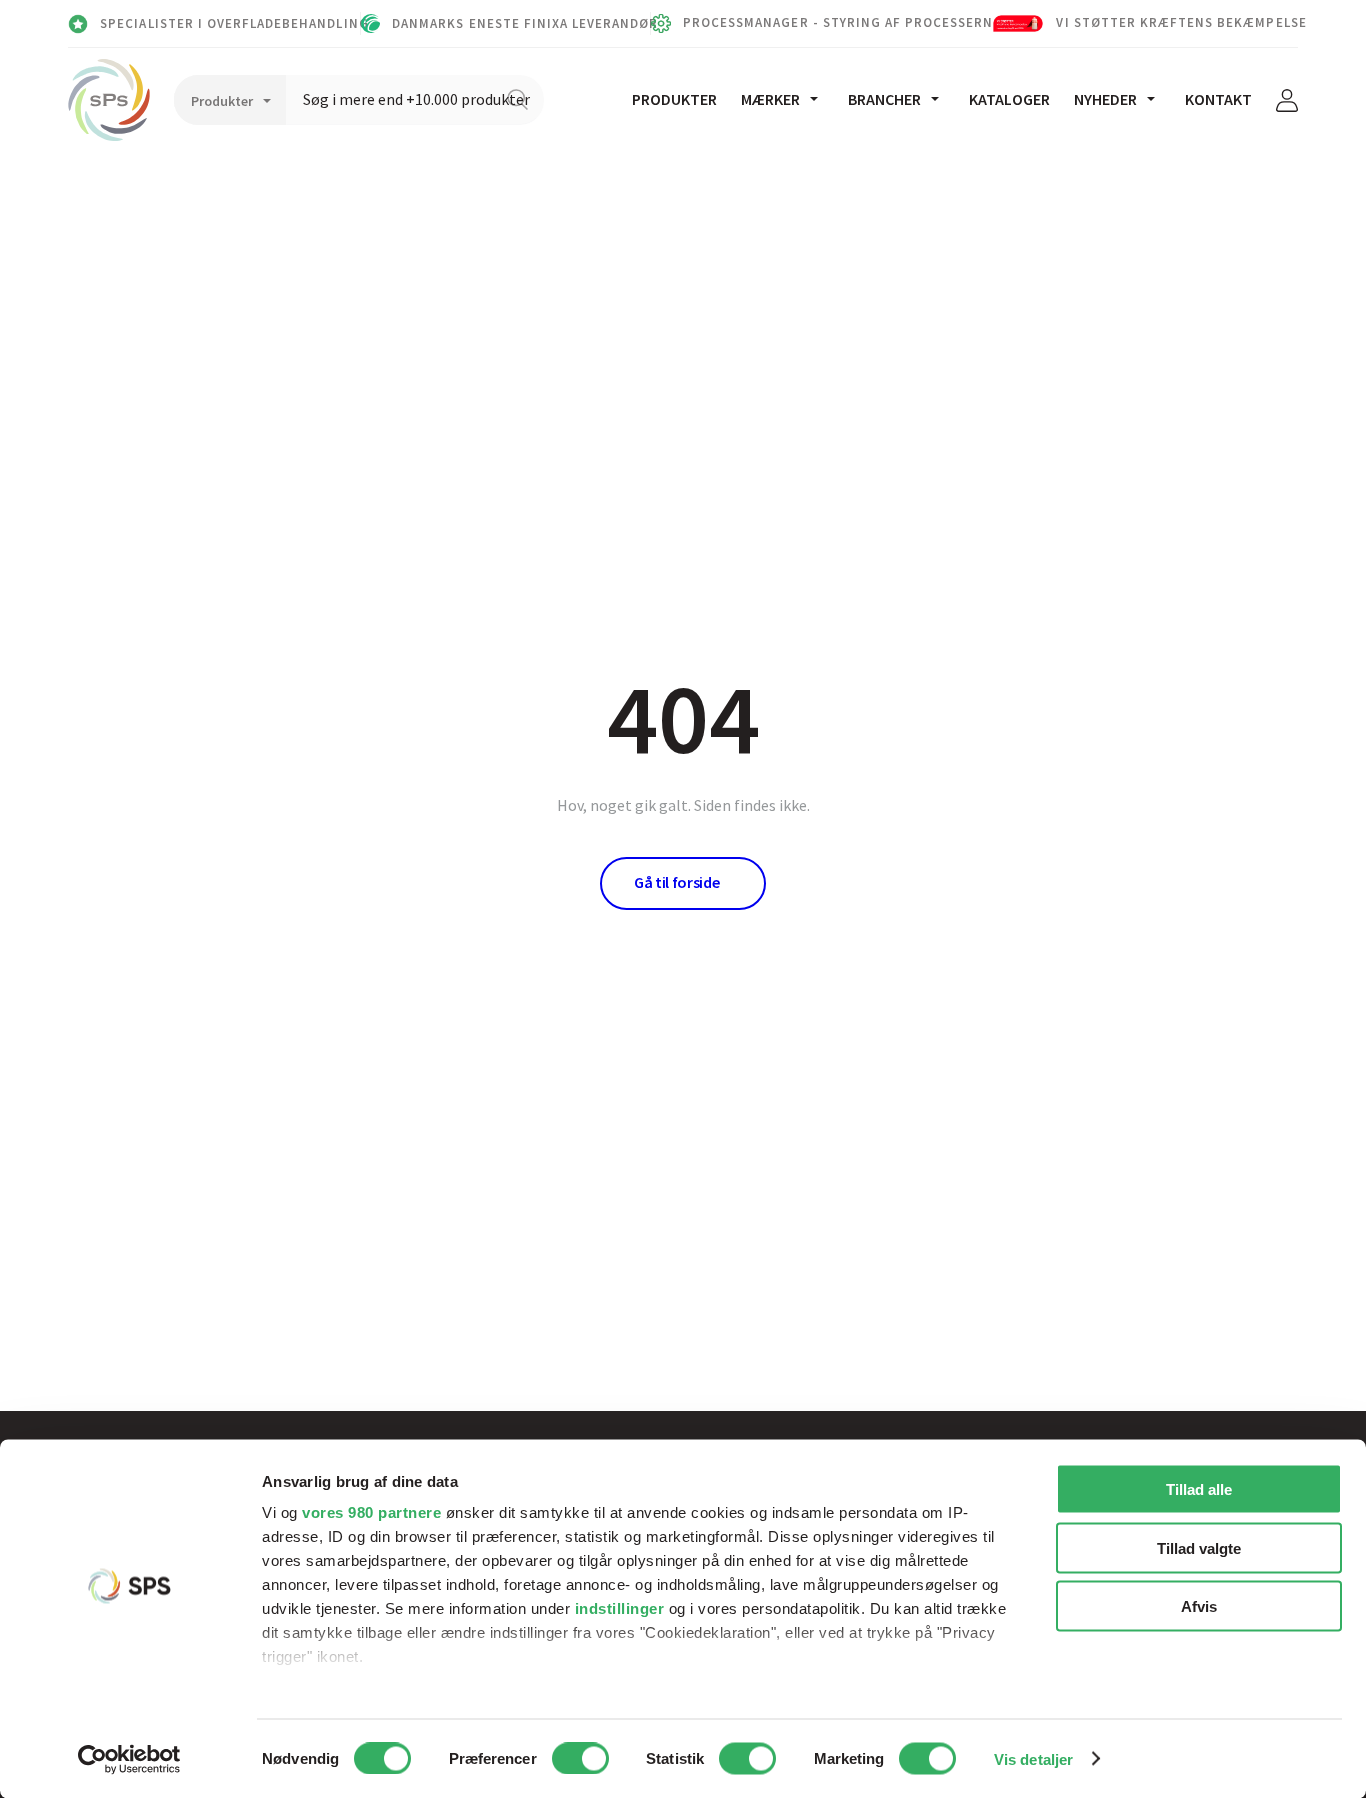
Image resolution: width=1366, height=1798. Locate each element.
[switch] (580, 1758)
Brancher (884, 99)
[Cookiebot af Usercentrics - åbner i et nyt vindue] (129, 1759)
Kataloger (1009, 99)
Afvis (1199, 1606)
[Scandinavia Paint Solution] (109, 100)
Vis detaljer (1033, 1758)
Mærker (770, 99)
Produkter (674, 99)
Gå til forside (677, 882)
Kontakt (1218, 99)
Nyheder (1105, 99)
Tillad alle (1199, 1489)
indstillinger (620, 1608)
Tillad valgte (1199, 1547)
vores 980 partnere (371, 1512)
